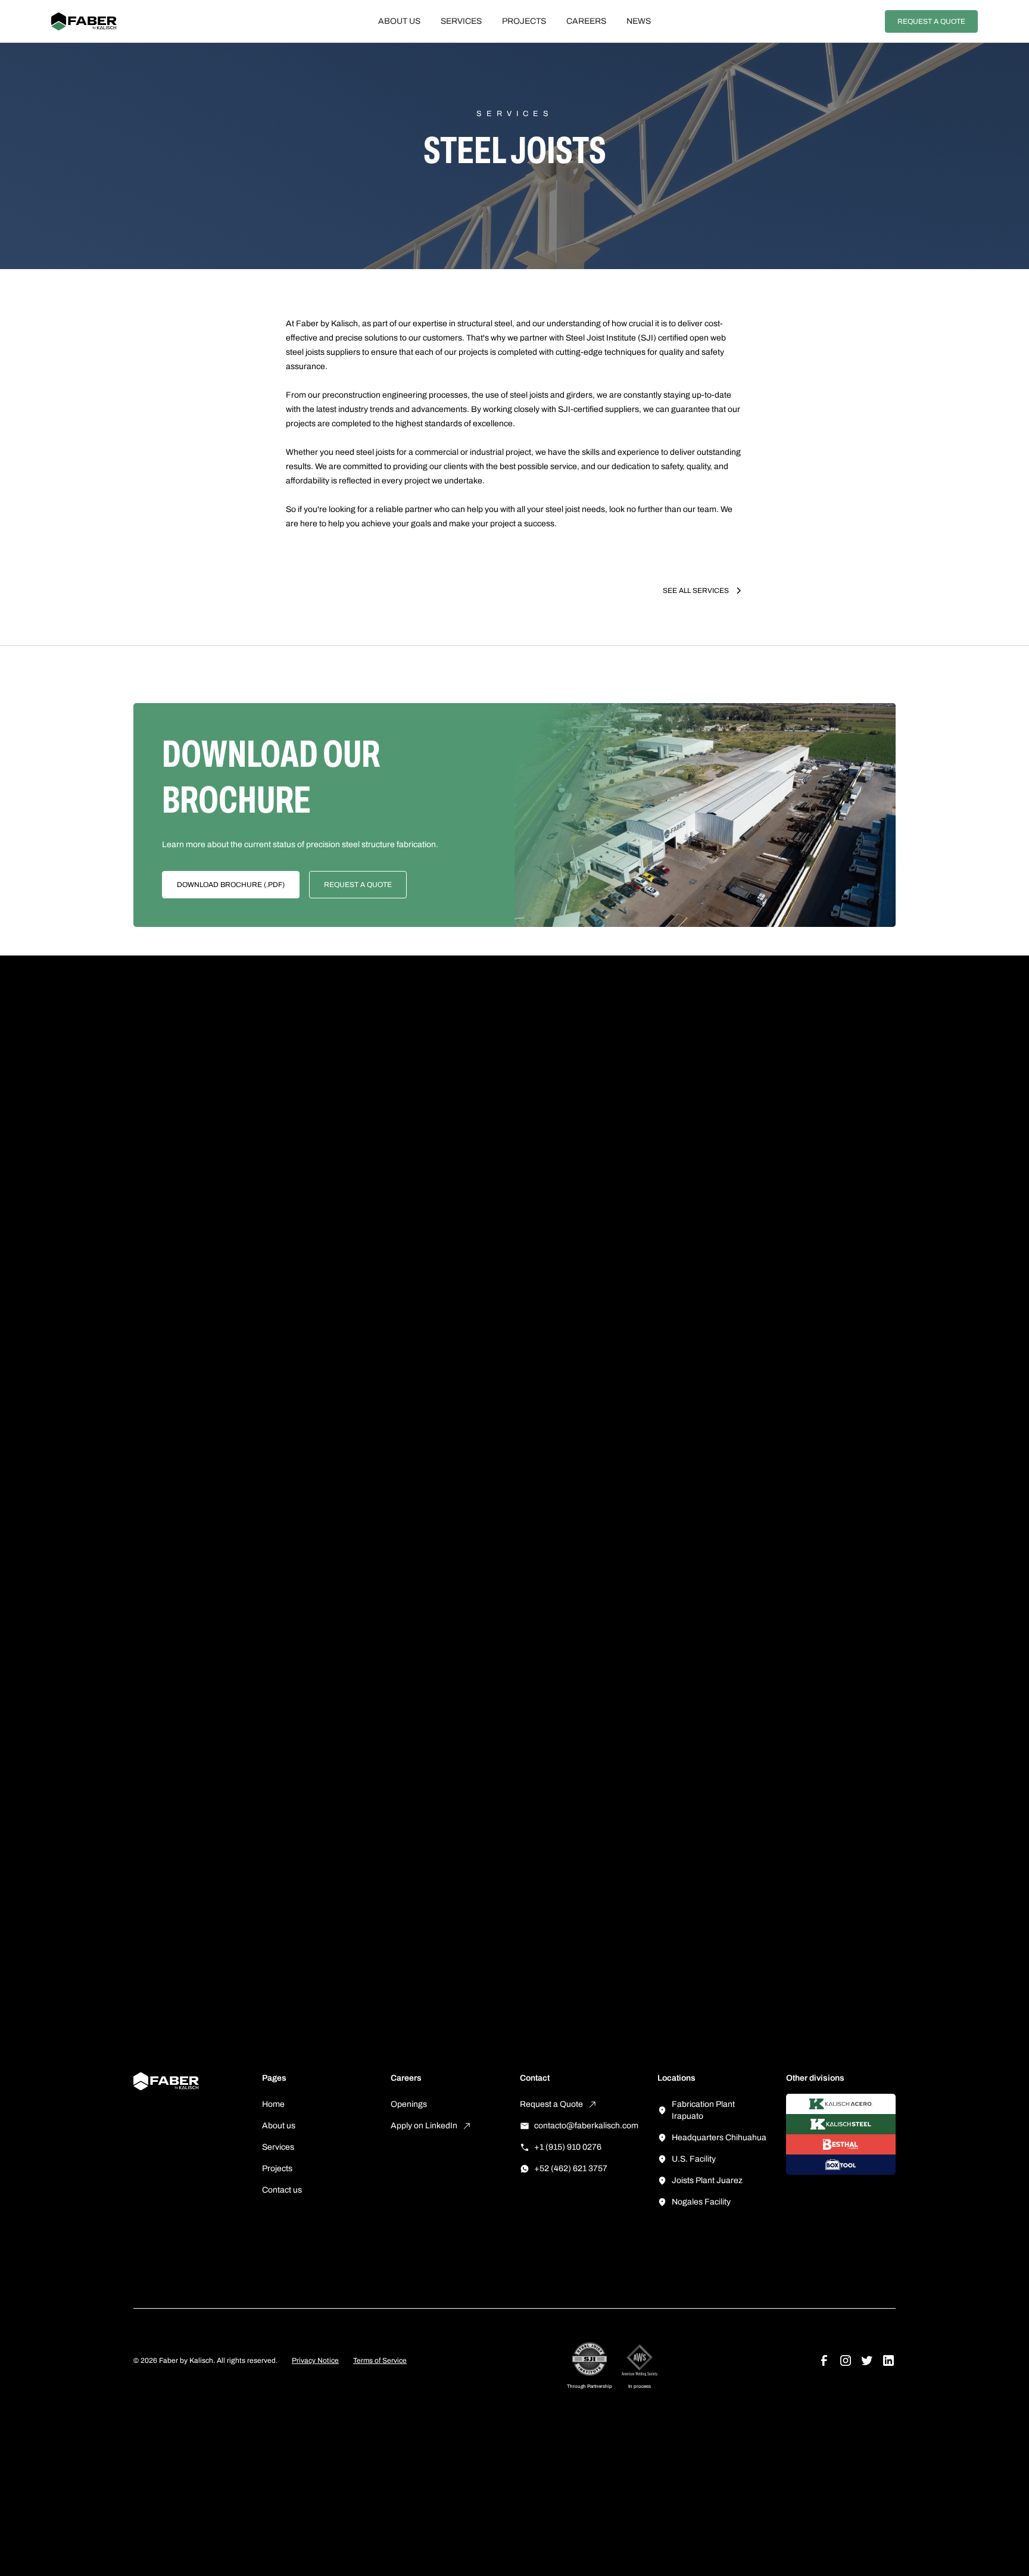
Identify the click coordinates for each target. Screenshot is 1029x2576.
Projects (524, 21)
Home (273, 2104)
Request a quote (358, 885)
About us (399, 21)
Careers (586, 21)
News (639, 21)
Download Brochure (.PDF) (231, 885)
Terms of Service (380, 2360)
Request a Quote (931, 21)
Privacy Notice (315, 2360)
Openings (409, 2104)
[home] (127, 21)
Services (461, 21)
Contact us (282, 2190)
